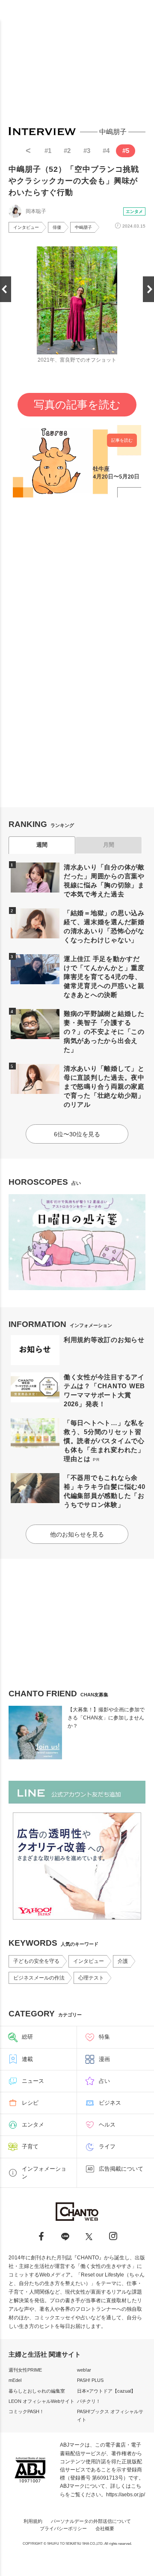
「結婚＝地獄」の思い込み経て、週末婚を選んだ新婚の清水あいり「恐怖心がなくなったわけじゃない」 (104, 926)
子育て (30, 2146)
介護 (123, 1961)
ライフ (107, 2146)
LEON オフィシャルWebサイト (41, 2401)
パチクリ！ (89, 2401)
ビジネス (110, 2103)
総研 (27, 2037)
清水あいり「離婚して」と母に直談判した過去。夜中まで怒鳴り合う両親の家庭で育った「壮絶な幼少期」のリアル (104, 1086)
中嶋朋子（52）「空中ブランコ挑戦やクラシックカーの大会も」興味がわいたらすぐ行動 (74, 181)
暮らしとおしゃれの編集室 (37, 2391)
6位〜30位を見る (77, 1134)
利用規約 (33, 2521)
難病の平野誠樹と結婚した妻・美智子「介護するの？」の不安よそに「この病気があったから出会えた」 (104, 1032)
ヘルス (107, 2125)
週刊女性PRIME (25, 2370)
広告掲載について (121, 2169)
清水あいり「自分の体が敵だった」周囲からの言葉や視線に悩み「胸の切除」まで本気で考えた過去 (104, 881)
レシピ (30, 2103)
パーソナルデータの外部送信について (91, 2521)
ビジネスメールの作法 (39, 1978)
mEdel (15, 2380)
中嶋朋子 (83, 227)
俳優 (57, 227)
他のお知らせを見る (77, 1534)
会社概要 (105, 2528)
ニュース (33, 2081)
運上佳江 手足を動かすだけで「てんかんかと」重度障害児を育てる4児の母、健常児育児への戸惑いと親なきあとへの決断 (104, 977)
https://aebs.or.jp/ (126, 2495)
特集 (104, 2037)
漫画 (104, 2059)
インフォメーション (44, 2173)
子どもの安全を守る (36, 1961)
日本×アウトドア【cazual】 (106, 2391)
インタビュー (26, 227)
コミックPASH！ (26, 2411)
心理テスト (91, 1978)
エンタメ (134, 211)
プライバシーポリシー (63, 2528)
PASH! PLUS (90, 2380)
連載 (27, 2059)
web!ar (84, 2370)
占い (104, 2081)
